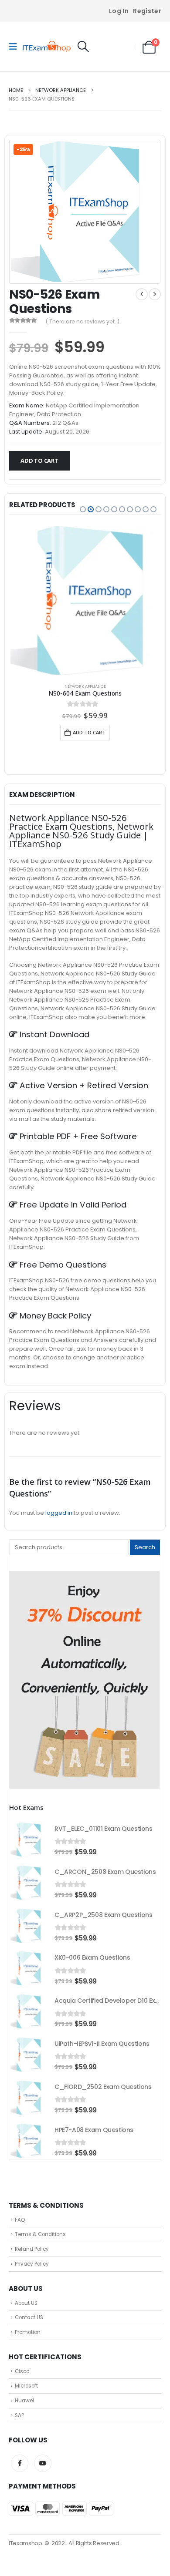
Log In (119, 11)
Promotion (28, 2332)
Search (145, 1547)
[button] (16, 47)
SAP (19, 2415)
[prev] (142, 294)
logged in (59, 1513)
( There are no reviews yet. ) (83, 321)
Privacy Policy (32, 2264)
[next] (155, 294)
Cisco (22, 2371)
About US (26, 2303)
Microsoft (26, 2386)
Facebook (20, 2463)
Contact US (29, 2317)
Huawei (24, 2401)
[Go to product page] (85, 600)
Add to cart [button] (89, 732)
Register (147, 11)
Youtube (43, 2463)
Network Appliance (85, 686)
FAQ (20, 2220)
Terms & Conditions (40, 2234)
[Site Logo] (47, 47)
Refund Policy (32, 2249)
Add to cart (39, 461)
